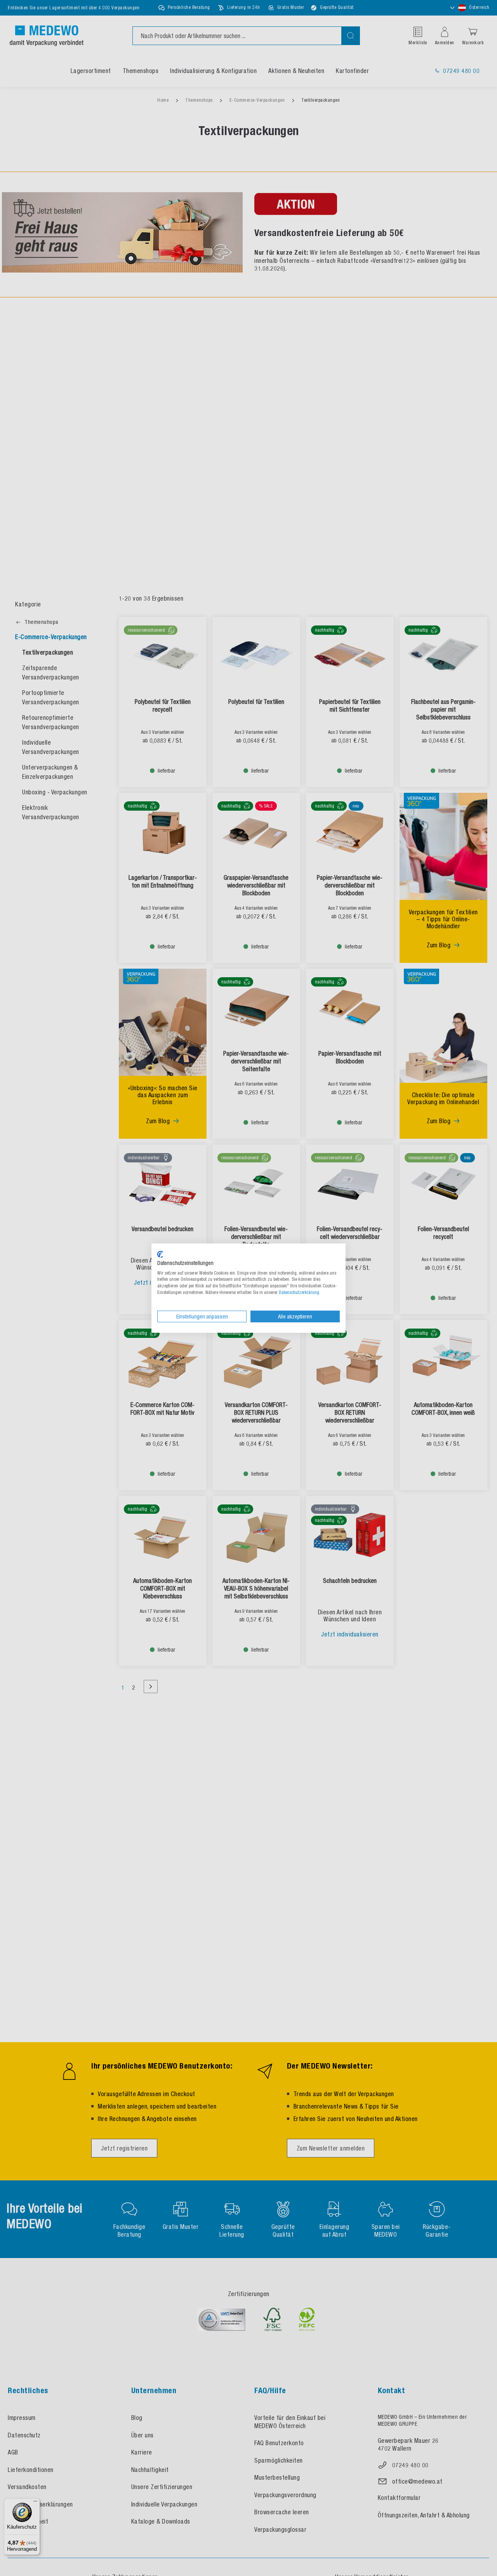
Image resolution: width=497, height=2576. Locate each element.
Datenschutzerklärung (299, 1292)
